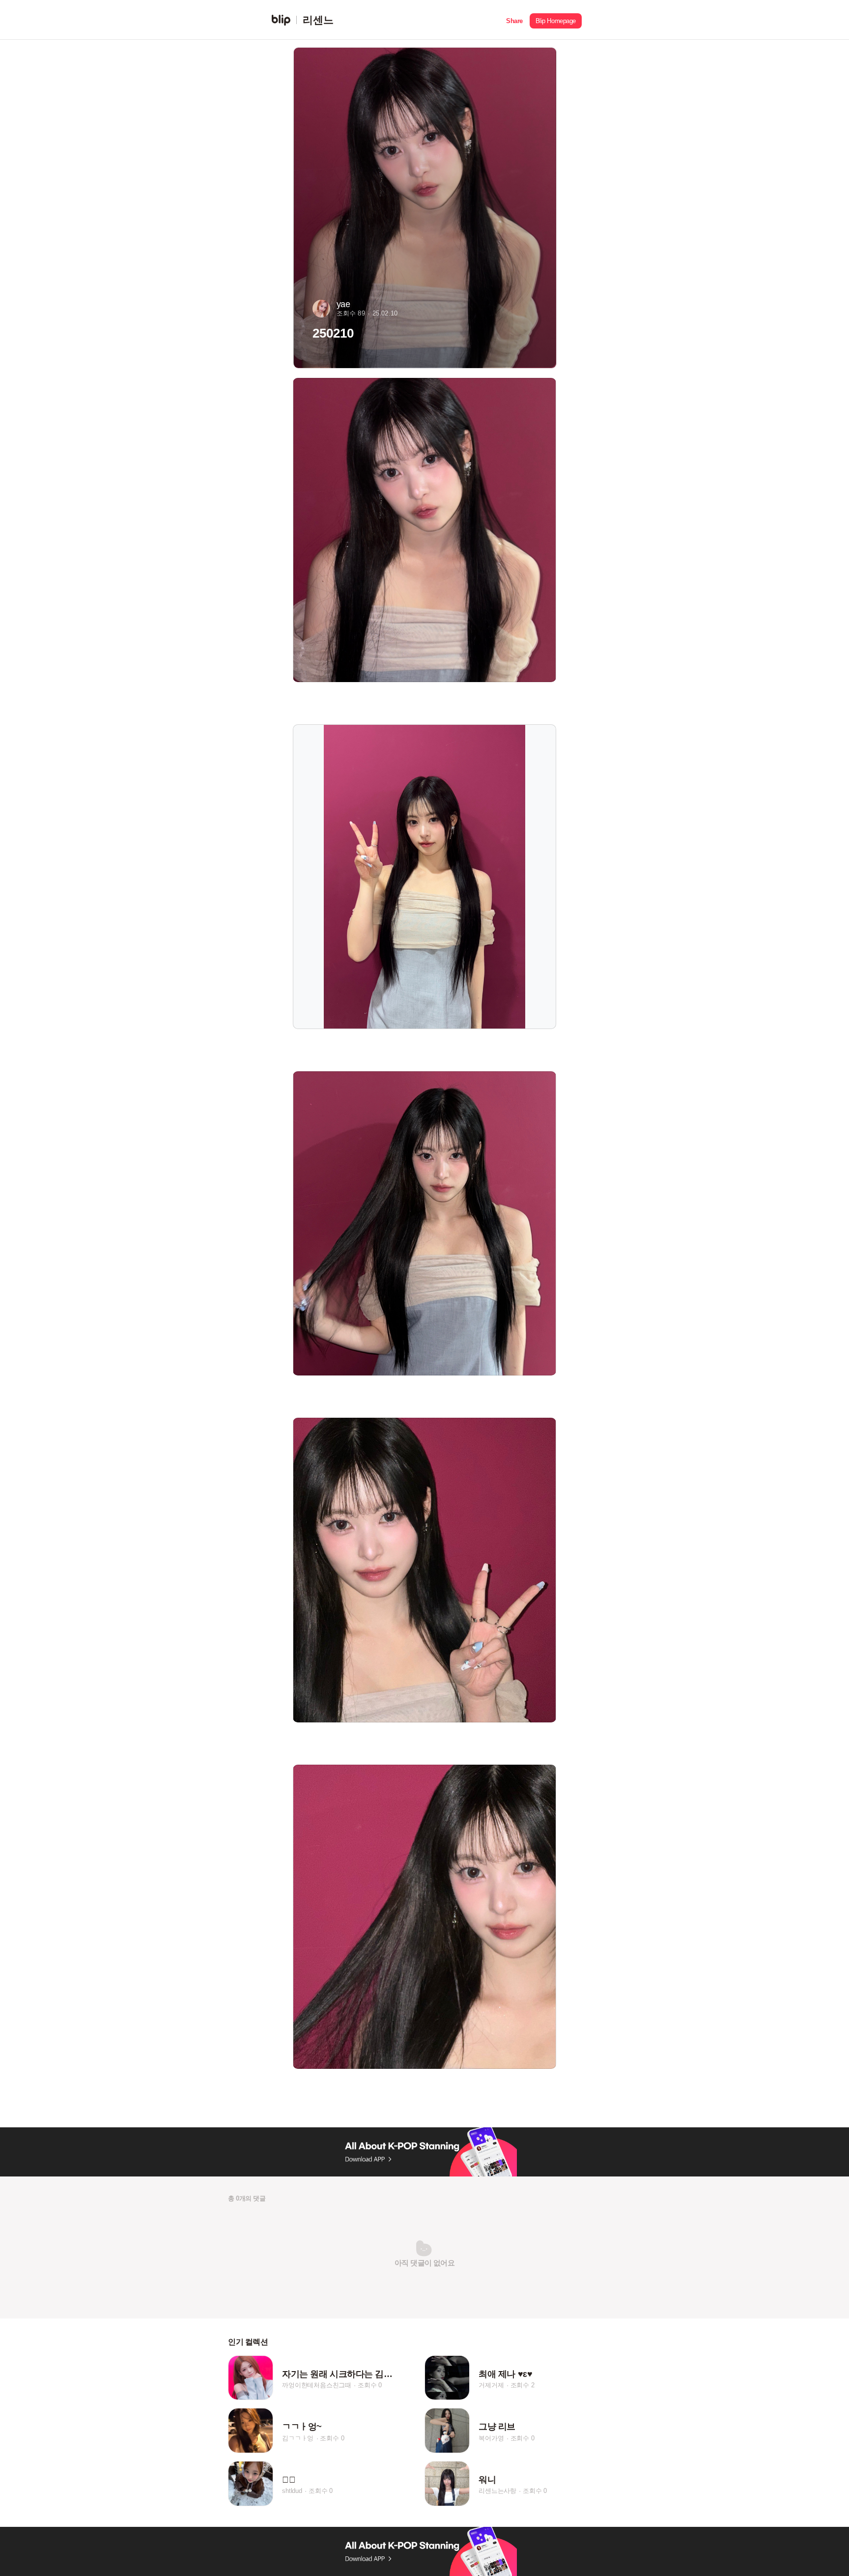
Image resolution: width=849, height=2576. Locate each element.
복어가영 (491, 2438)
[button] (514, 20)
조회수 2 (523, 2385)
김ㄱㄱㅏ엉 (298, 2438)
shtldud (292, 2491)
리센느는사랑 (497, 2491)
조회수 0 (370, 2385)
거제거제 (491, 2385)
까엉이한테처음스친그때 (317, 2385)
